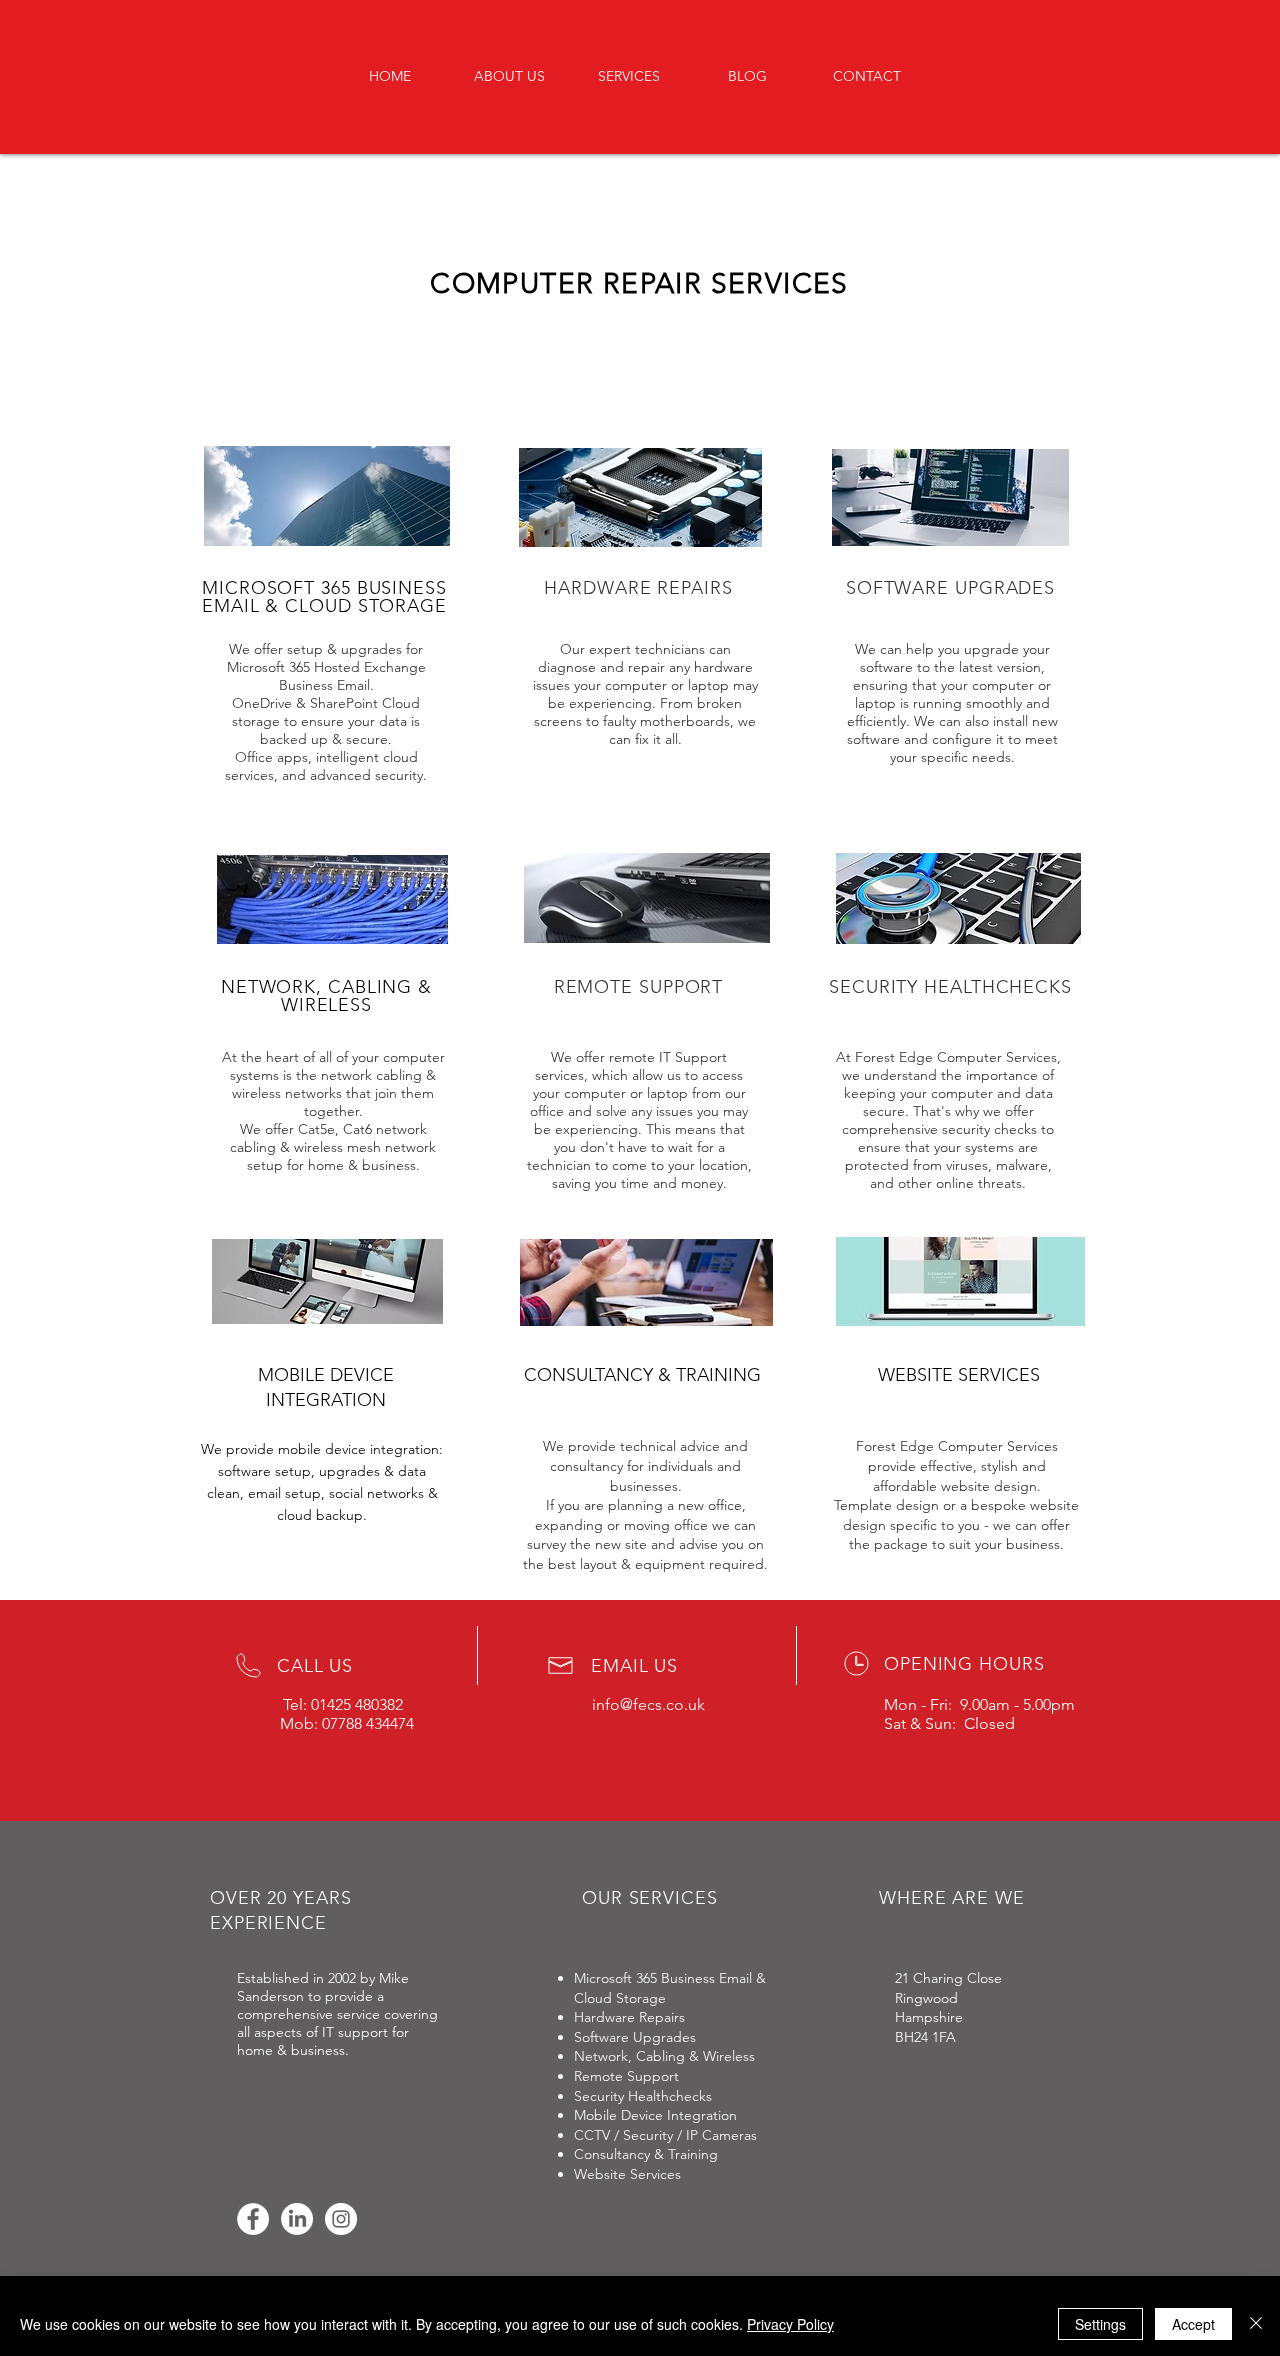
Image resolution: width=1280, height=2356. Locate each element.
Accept (1193, 2324)
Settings (1100, 2324)
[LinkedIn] (297, 2219)
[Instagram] (341, 2219)
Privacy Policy (790, 2324)
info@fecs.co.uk (648, 1704)
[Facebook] (253, 2219)
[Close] (1256, 2324)
